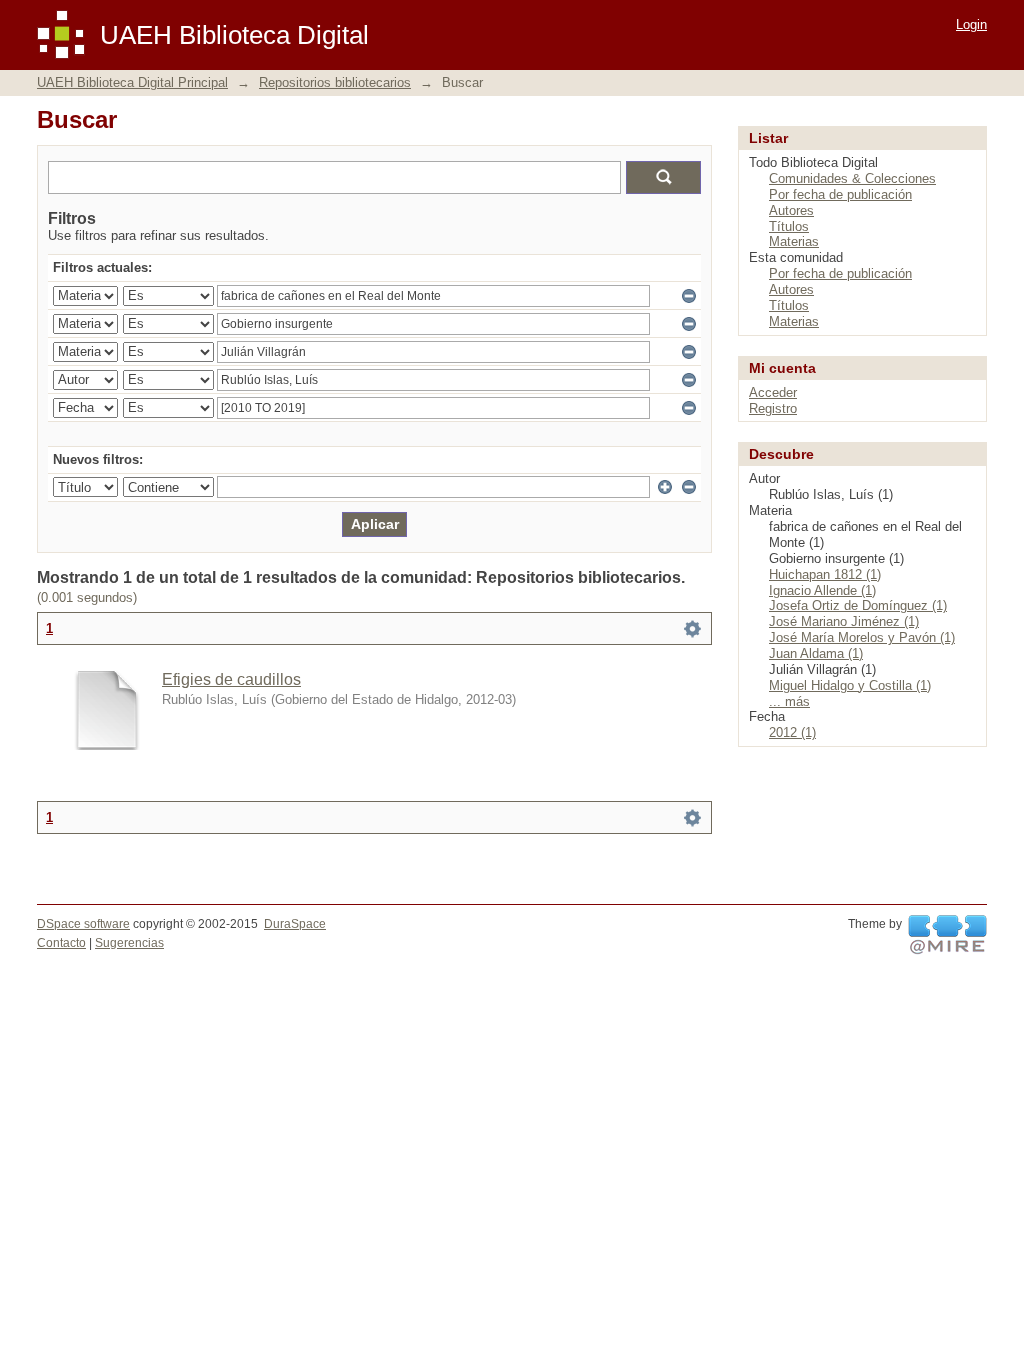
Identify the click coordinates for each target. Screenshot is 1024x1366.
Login (971, 24)
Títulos (789, 226)
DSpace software (83, 924)
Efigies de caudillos (231, 679)
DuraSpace (295, 924)
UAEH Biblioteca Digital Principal (132, 82)
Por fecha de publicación (840, 194)
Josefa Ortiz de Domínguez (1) (858, 605)
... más (789, 701)
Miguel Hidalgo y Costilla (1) (850, 685)
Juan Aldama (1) (816, 653)
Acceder (773, 392)
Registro (773, 408)
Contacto (61, 943)
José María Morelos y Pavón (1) (862, 637)
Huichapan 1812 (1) (825, 574)
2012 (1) (792, 732)
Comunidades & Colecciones (852, 178)
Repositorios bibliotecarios (335, 82)
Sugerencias (129, 943)
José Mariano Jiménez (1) (844, 621)
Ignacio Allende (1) (822, 590)
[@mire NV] (947, 935)
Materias (794, 241)
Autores (791, 210)
